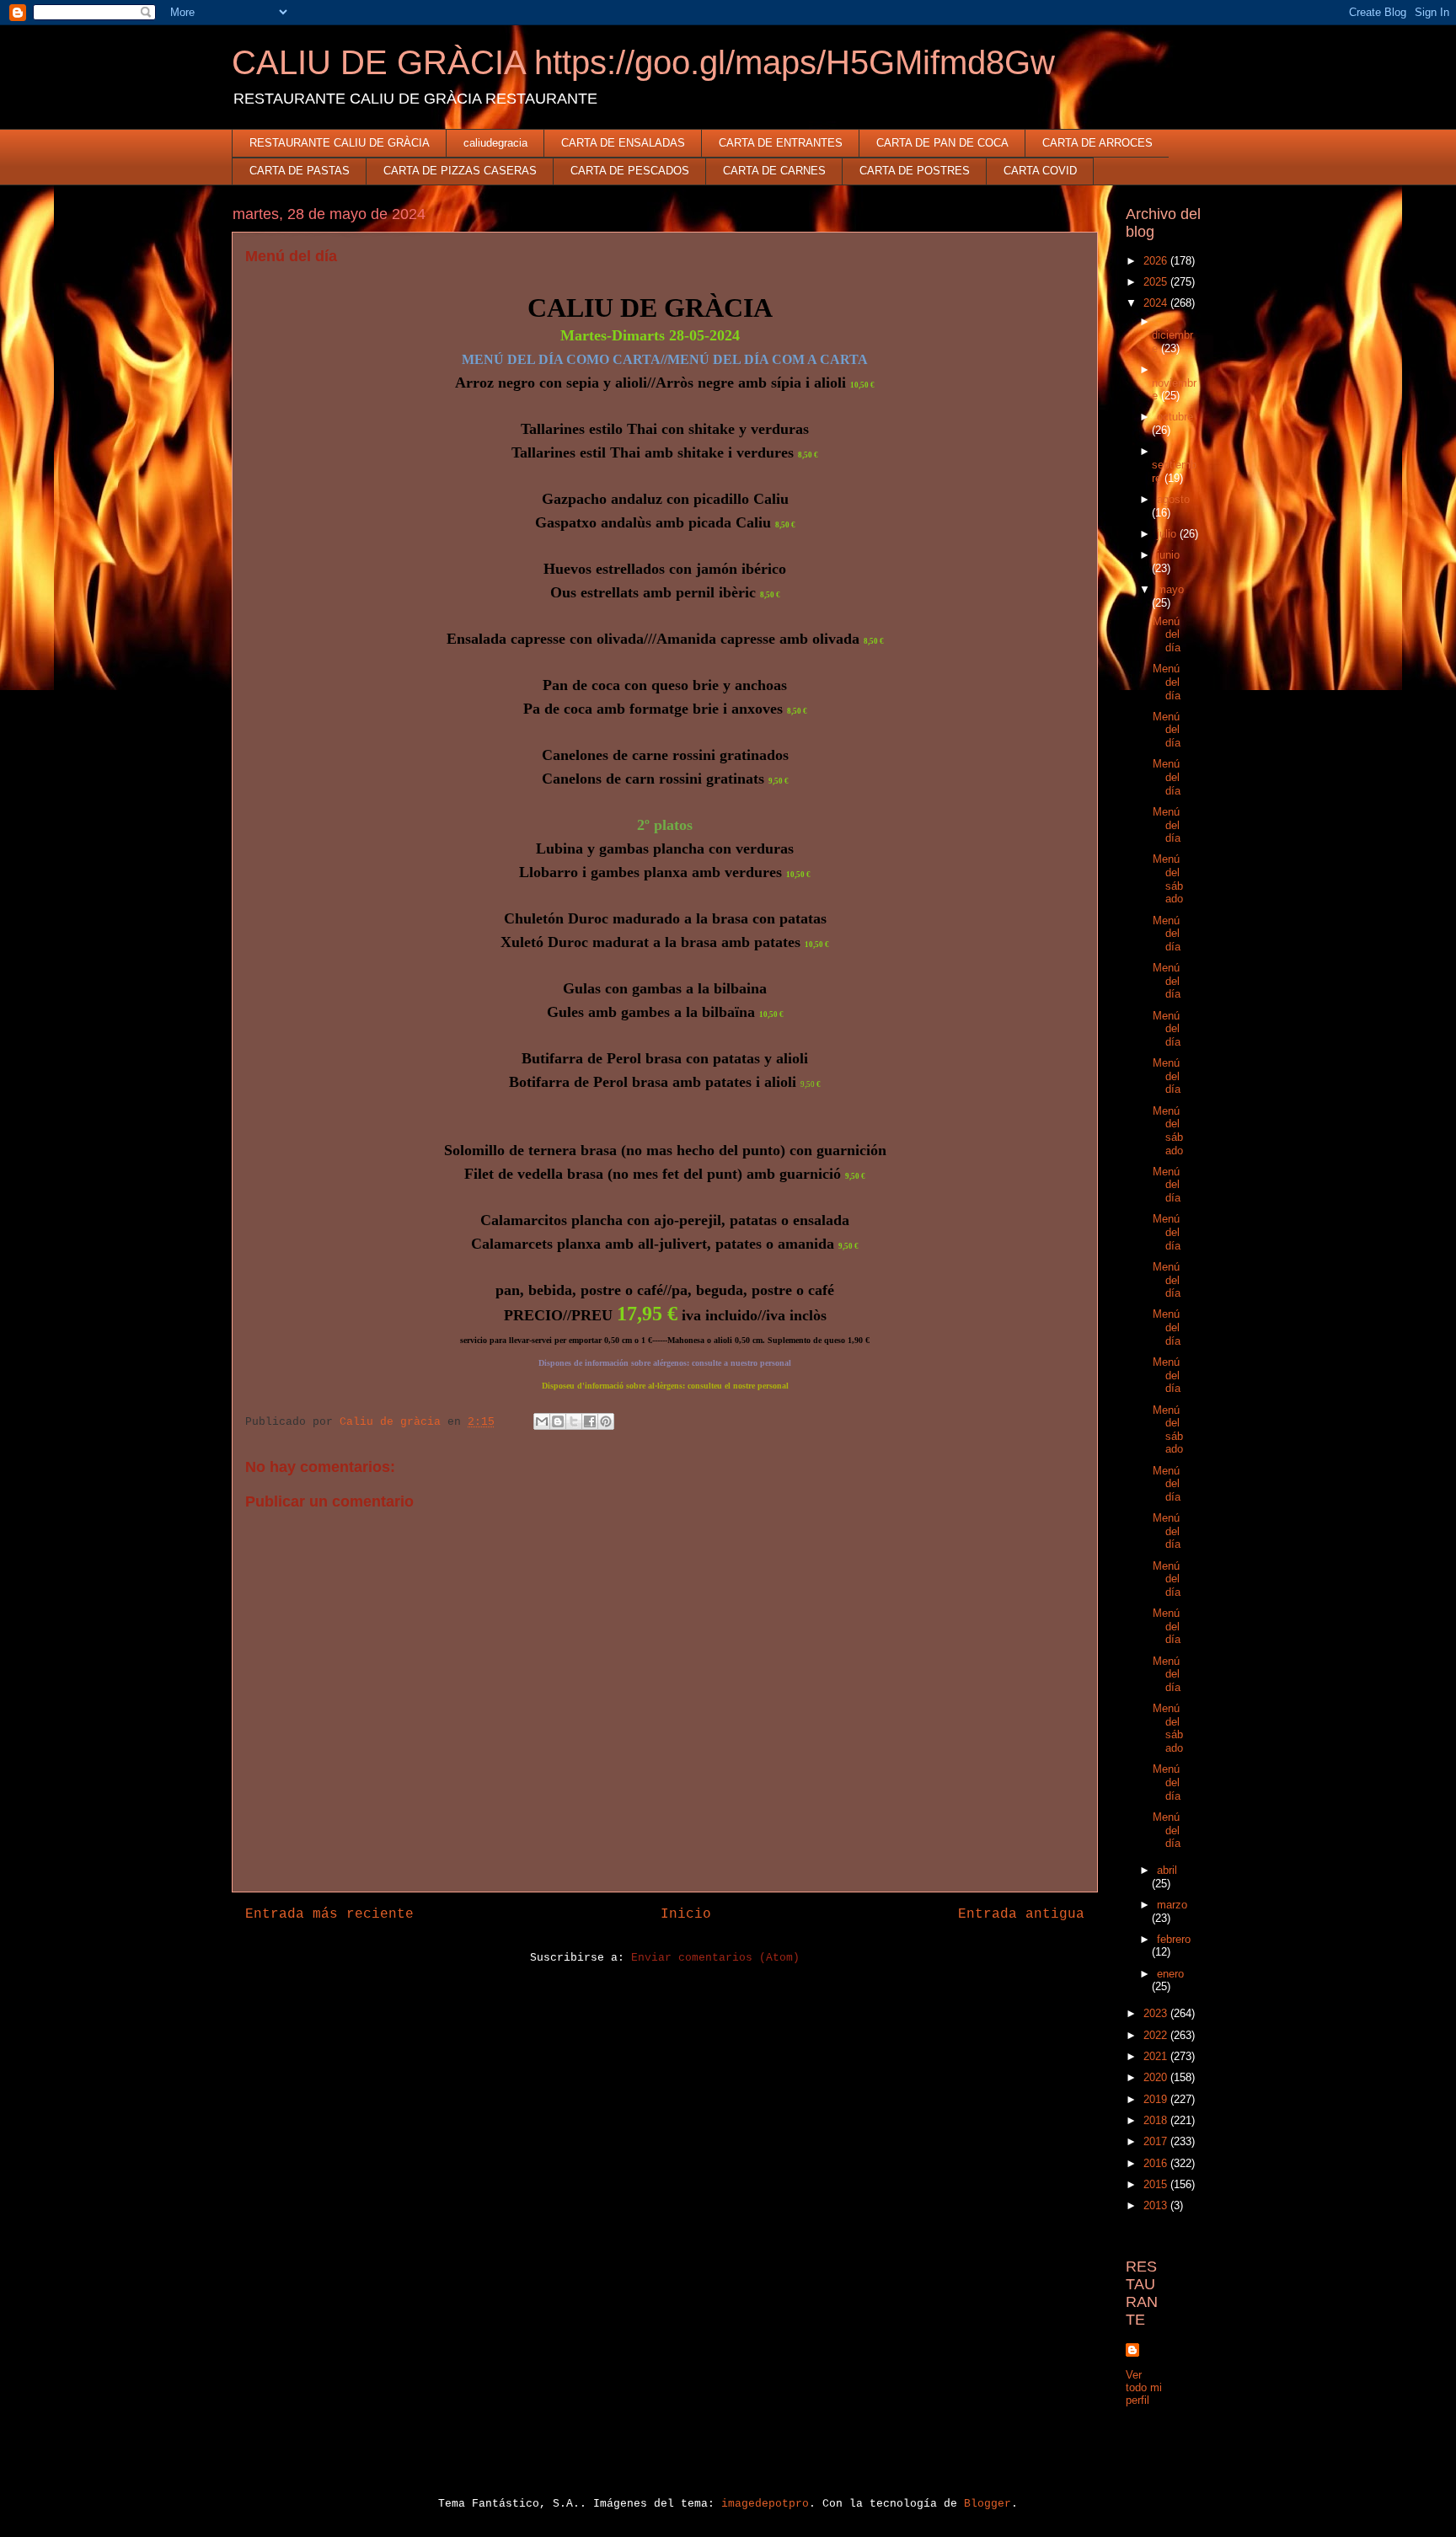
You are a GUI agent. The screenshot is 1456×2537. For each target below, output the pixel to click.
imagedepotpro (765, 2504)
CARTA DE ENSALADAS (623, 143)
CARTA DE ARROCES (1097, 143)
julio (1168, 534)
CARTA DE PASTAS (300, 171)
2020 (1157, 2077)
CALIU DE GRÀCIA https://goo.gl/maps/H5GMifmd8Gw (643, 62)
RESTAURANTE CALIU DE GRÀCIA (340, 143)
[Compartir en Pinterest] (606, 1421)
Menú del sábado (1168, 879)
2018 (1157, 2120)
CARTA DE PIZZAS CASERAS (460, 171)
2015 (1157, 2184)
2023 (1157, 2013)
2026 (1157, 261)
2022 (1157, 2035)
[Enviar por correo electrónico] (542, 1421)
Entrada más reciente (329, 1914)
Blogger (988, 2504)
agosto (1173, 499)
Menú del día (1167, 634)
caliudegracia (495, 143)
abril (1167, 1870)
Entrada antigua (1021, 1914)
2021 (1157, 2056)
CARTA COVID (1040, 171)
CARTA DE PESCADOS (630, 171)
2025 (1157, 282)
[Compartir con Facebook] (590, 1421)
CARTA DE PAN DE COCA (942, 143)
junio (1168, 555)
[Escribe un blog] (558, 1421)
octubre (1175, 417)
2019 (1157, 2099)
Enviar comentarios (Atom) (715, 1958)
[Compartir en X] (574, 1421)
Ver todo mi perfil (1144, 2387)
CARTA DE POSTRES (915, 171)
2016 (1157, 2163)
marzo (1172, 1905)
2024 (1157, 303)
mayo (1170, 589)
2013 (1157, 2205)
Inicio (686, 1914)
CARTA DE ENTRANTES (781, 143)
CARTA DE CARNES (774, 171)
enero (1170, 1974)
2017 (1157, 2141)
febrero (1174, 1939)
